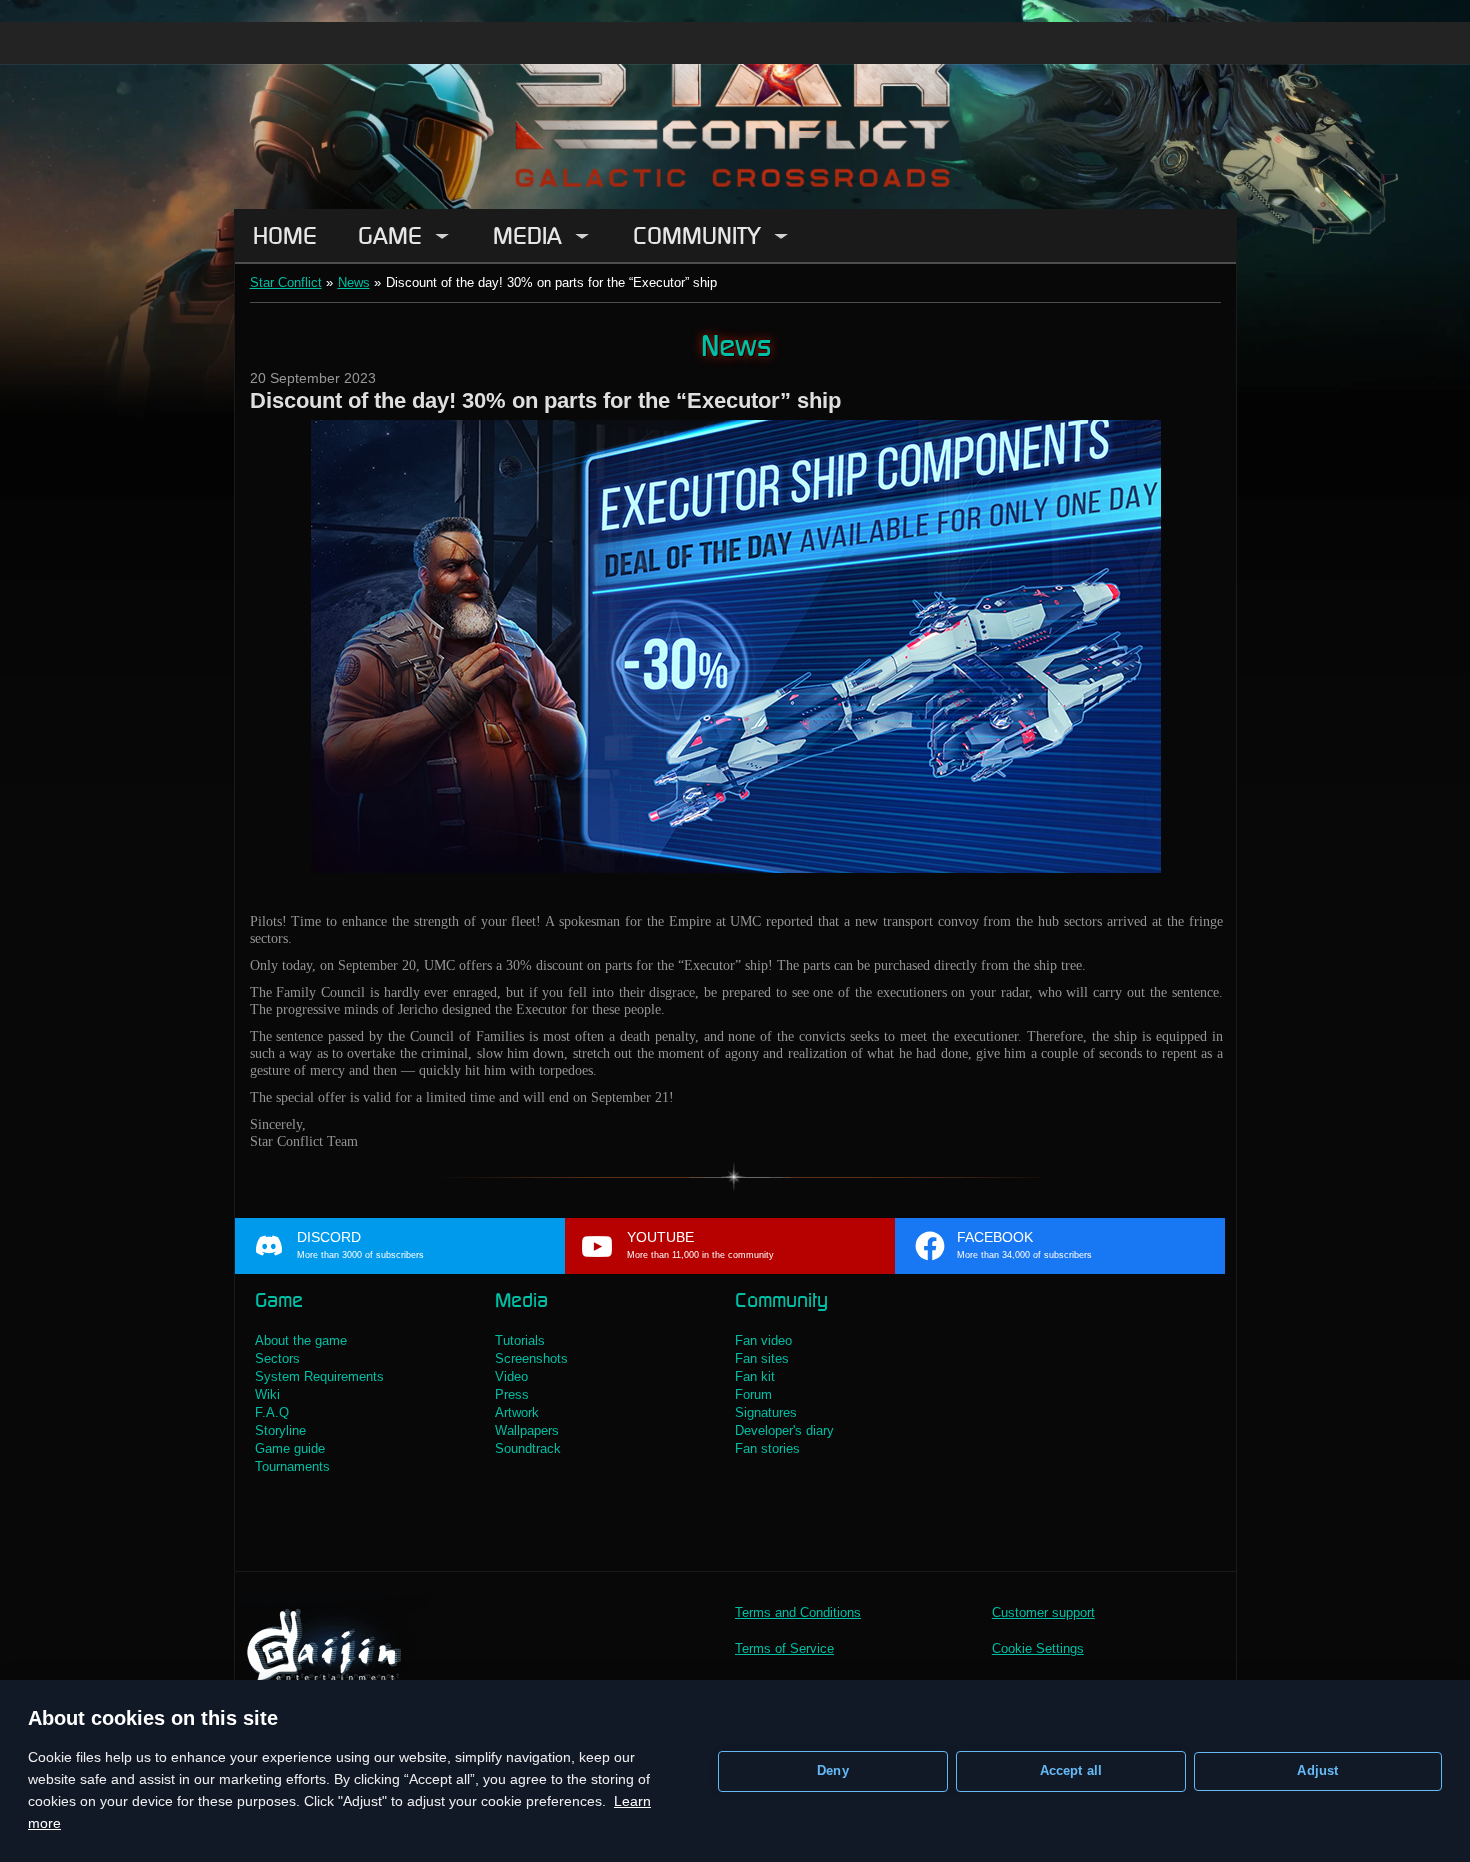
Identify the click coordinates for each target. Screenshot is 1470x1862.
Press (512, 1394)
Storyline (280, 1430)
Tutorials (520, 1340)
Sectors (277, 1358)
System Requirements (319, 1376)
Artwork (517, 1412)
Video (511, 1376)
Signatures (766, 1412)
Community (697, 235)
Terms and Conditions (798, 1612)
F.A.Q (272, 1412)
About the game (301, 1340)
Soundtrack (528, 1448)
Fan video (763, 1340)
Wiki (267, 1394)
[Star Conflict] (735, 104)
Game (390, 235)
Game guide (290, 1448)
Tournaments (292, 1466)
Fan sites (762, 1358)
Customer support (1043, 1612)
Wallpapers (527, 1430)
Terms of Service (784, 1648)
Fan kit (755, 1376)
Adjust (1317, 1770)
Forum (753, 1394)
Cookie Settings (1038, 1648)
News (354, 282)
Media (527, 235)
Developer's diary (784, 1430)
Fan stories (767, 1448)
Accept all (1071, 1770)
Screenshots (531, 1358)
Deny (833, 1770)
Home (285, 235)
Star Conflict (286, 282)
